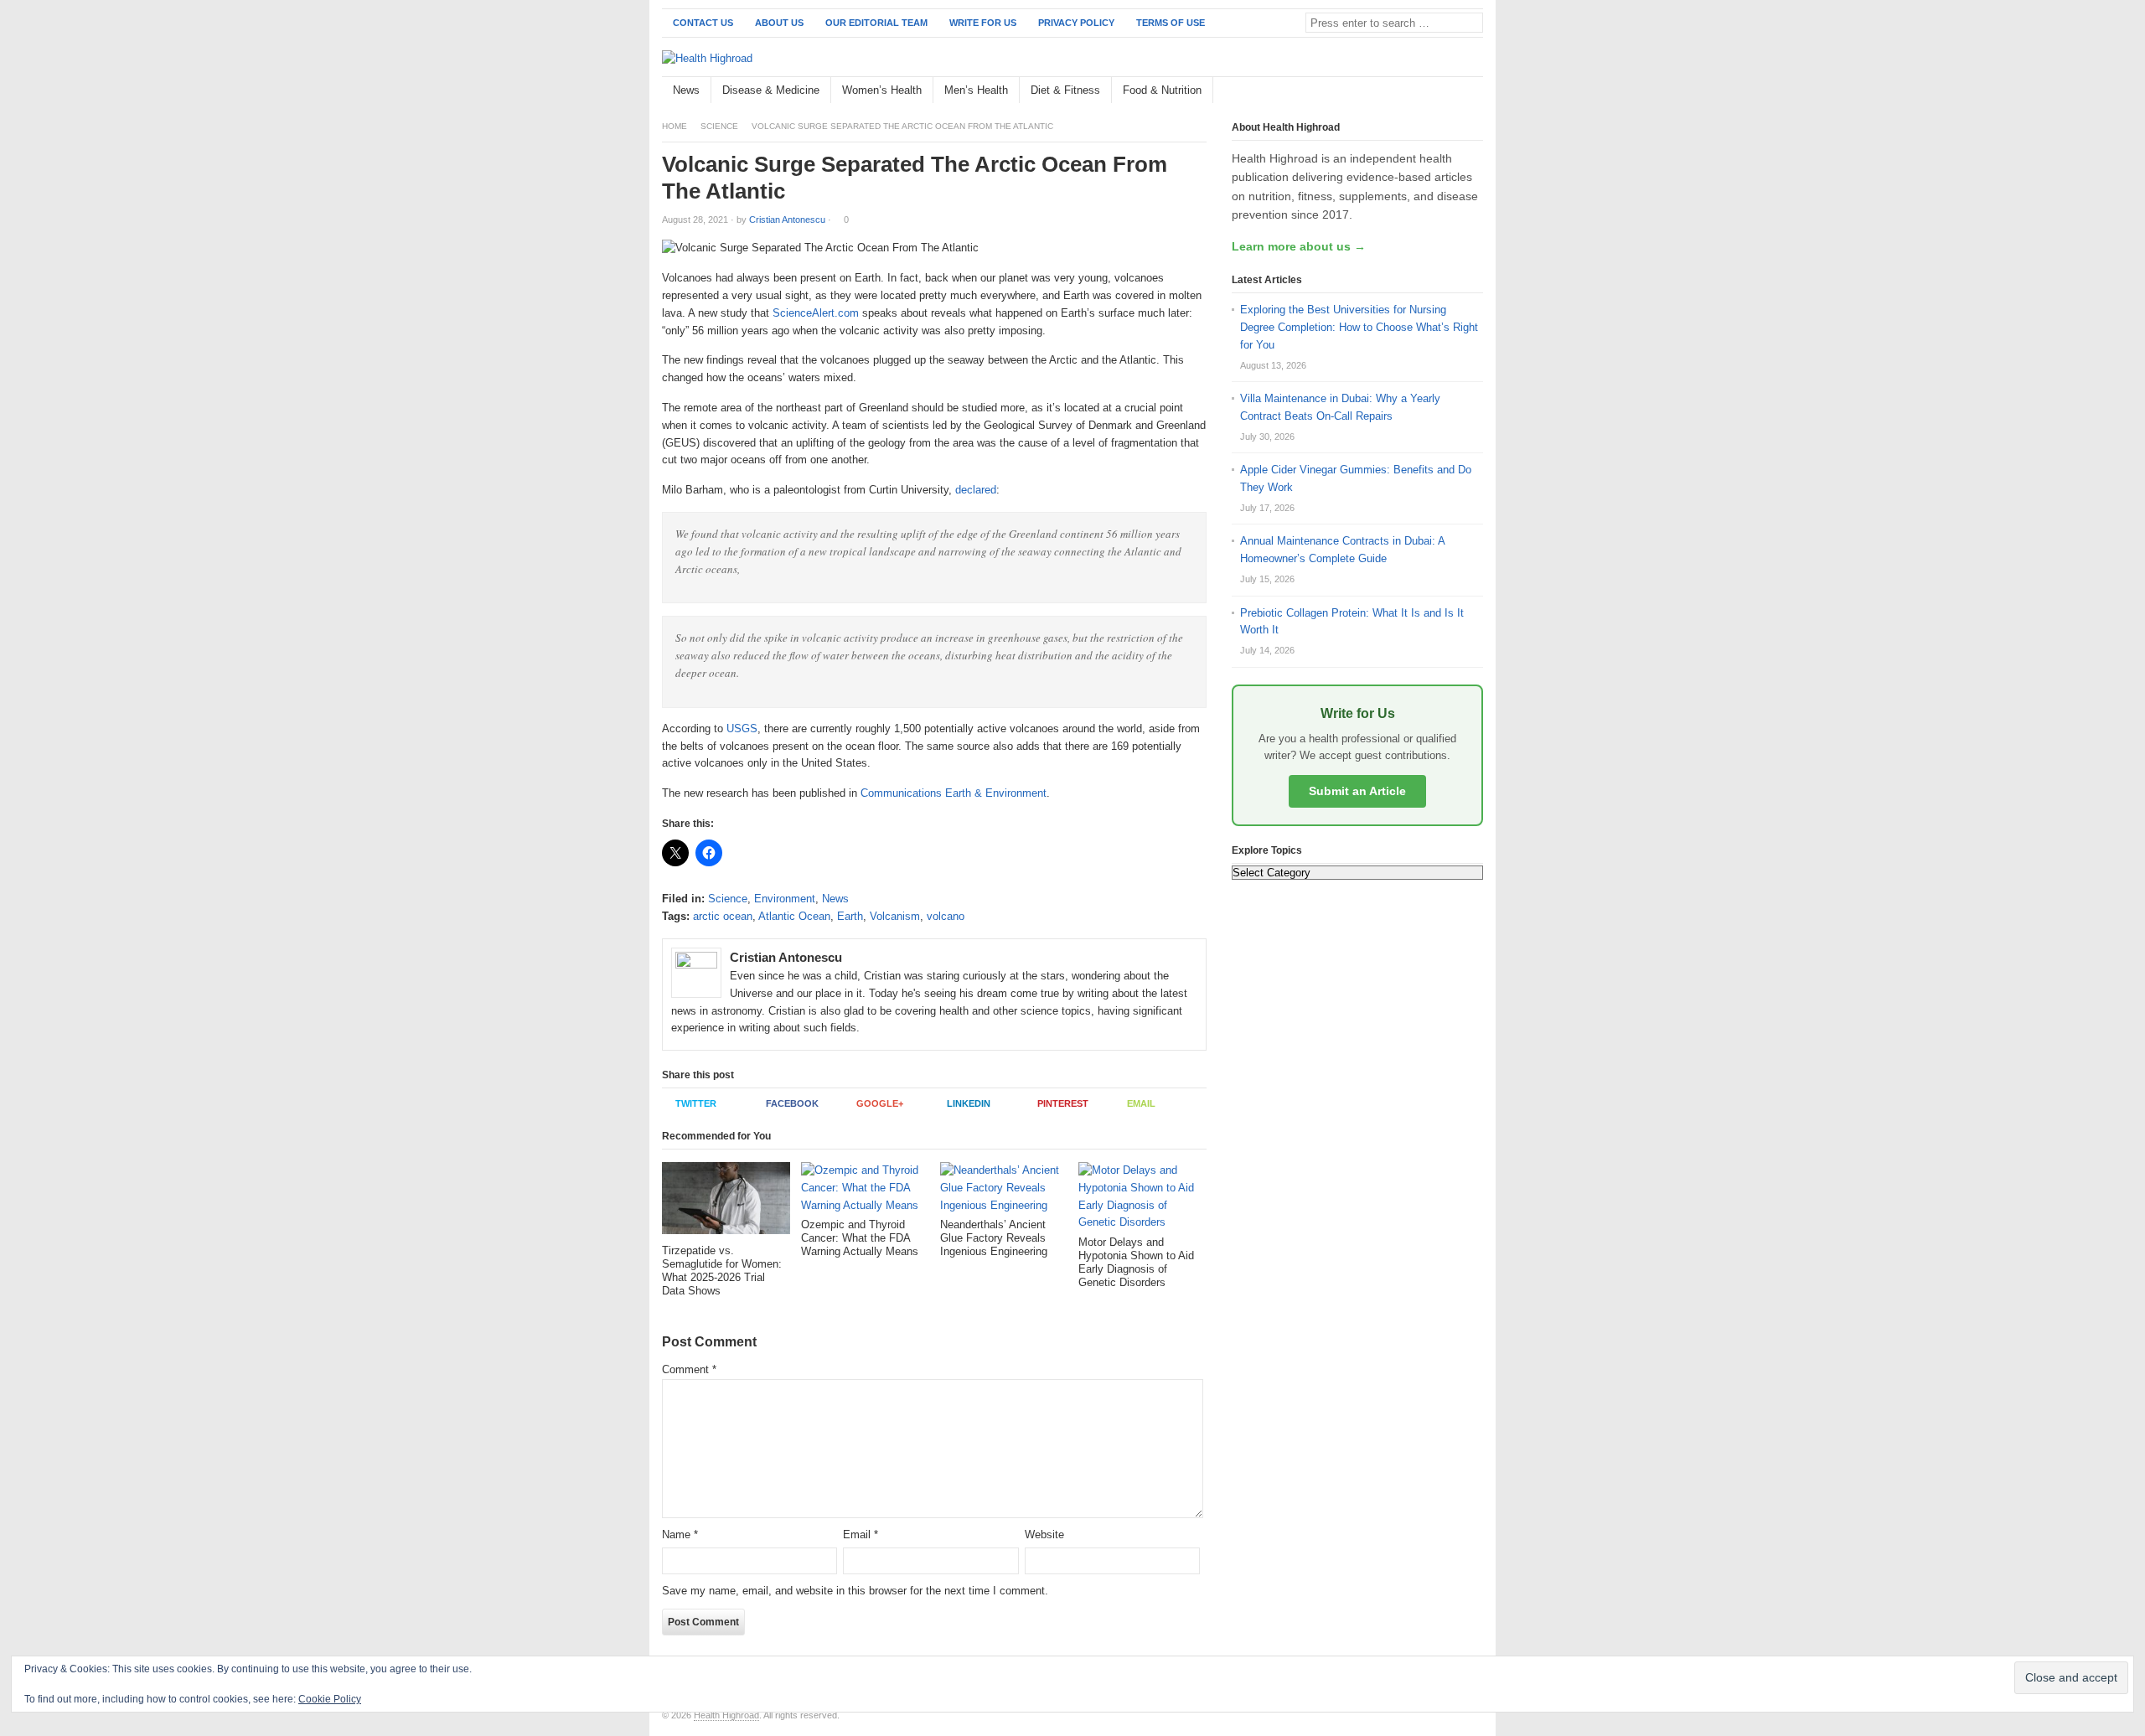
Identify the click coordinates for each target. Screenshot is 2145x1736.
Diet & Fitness (1065, 90)
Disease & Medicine (771, 90)
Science (719, 126)
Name (680, 1534)
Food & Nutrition (1162, 90)
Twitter (696, 1103)
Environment (785, 899)
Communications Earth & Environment (954, 793)
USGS (742, 728)
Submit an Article (1357, 791)
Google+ (880, 1103)
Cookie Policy (330, 1699)
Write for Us (983, 23)
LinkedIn (969, 1103)
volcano (946, 916)
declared (976, 490)
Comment (689, 1369)
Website (1044, 1534)
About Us (779, 23)
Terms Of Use (1171, 23)
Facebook (792, 1103)
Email (1141, 1103)
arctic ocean (723, 916)
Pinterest (1063, 1103)
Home (675, 126)
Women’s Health (882, 90)
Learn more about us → (1299, 246)
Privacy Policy (1076, 23)
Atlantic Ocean (794, 916)
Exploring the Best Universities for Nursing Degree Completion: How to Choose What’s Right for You (1359, 327)
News (686, 90)
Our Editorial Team (876, 23)
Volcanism (895, 916)
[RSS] (1474, 91)
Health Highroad (726, 1715)
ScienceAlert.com (816, 313)
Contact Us (703, 23)
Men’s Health (976, 90)
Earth (850, 916)
